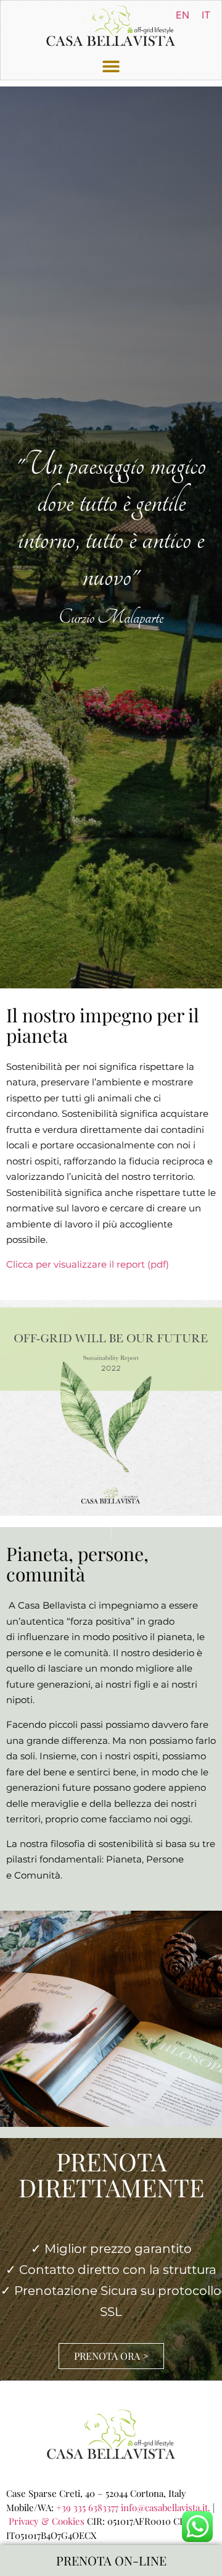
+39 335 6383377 (87, 2507)
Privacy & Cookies (47, 2521)
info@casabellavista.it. (166, 2507)
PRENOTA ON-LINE (111, 2560)
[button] (111, 66)
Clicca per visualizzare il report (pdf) (88, 1264)
